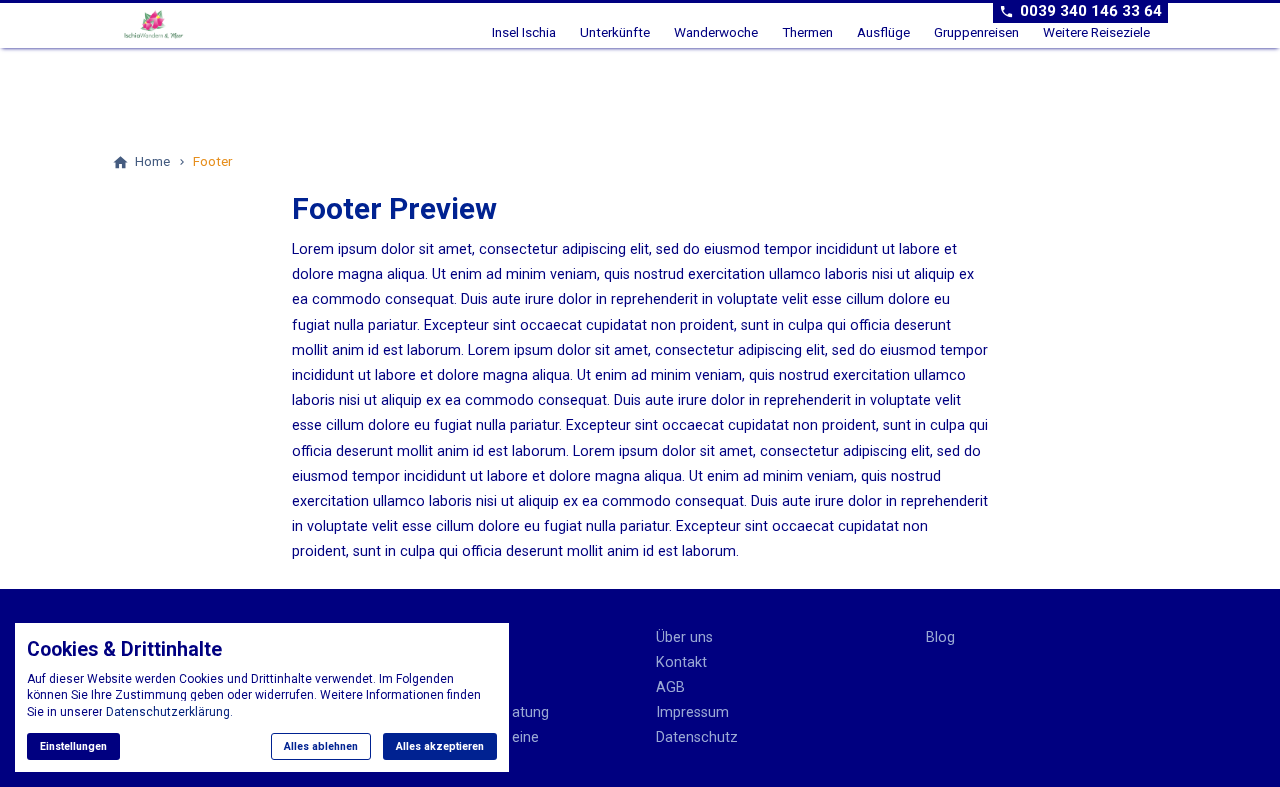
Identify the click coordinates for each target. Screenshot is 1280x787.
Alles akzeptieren (440, 746)
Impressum (692, 712)
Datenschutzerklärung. (169, 712)
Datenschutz (697, 737)
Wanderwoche (716, 32)
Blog (940, 637)
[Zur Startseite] (184, 24)
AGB (670, 687)
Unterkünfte (615, 32)
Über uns (684, 637)
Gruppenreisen (976, 32)
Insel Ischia (524, 32)
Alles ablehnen (321, 746)
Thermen (807, 32)
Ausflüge (883, 32)
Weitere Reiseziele (1096, 32)
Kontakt (681, 662)
